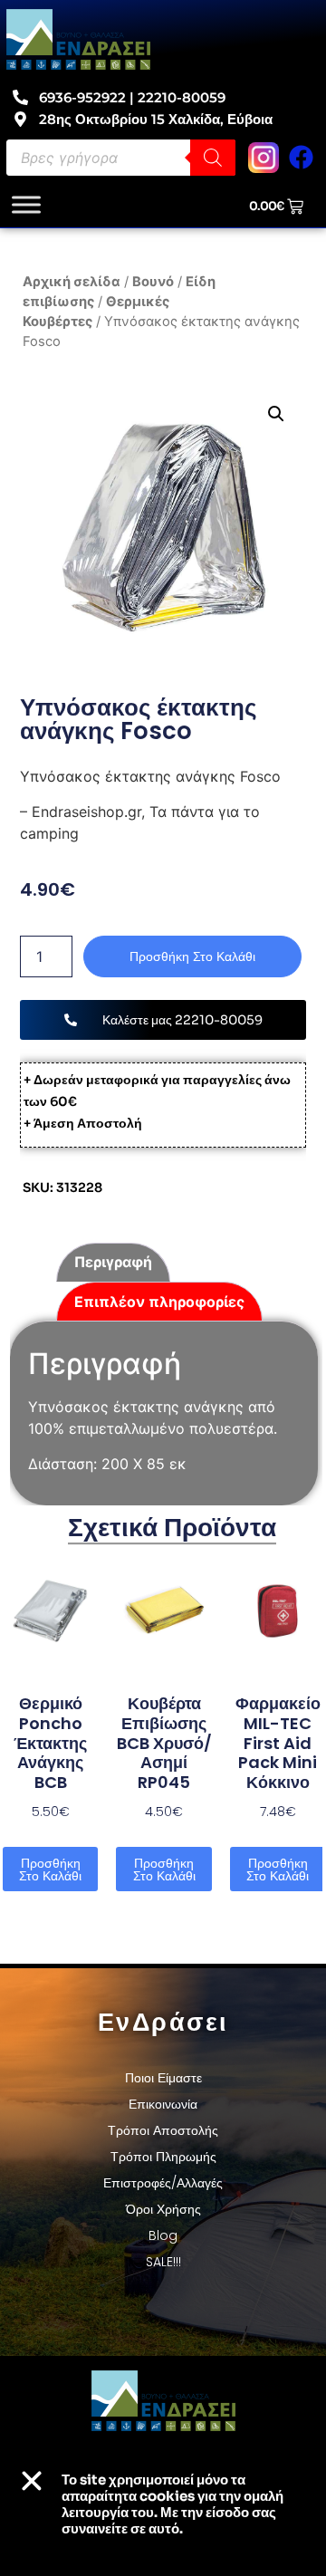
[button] (275, 414)
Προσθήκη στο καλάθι (192, 956)
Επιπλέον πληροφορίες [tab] (159, 1302)
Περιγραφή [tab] (113, 1262)
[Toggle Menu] (26, 205)
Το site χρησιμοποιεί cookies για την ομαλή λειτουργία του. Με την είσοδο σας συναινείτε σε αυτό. (173, 2504)
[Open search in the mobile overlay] (121, 158)
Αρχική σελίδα (72, 282)
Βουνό (153, 282)
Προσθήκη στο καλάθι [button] (50, 1870)
